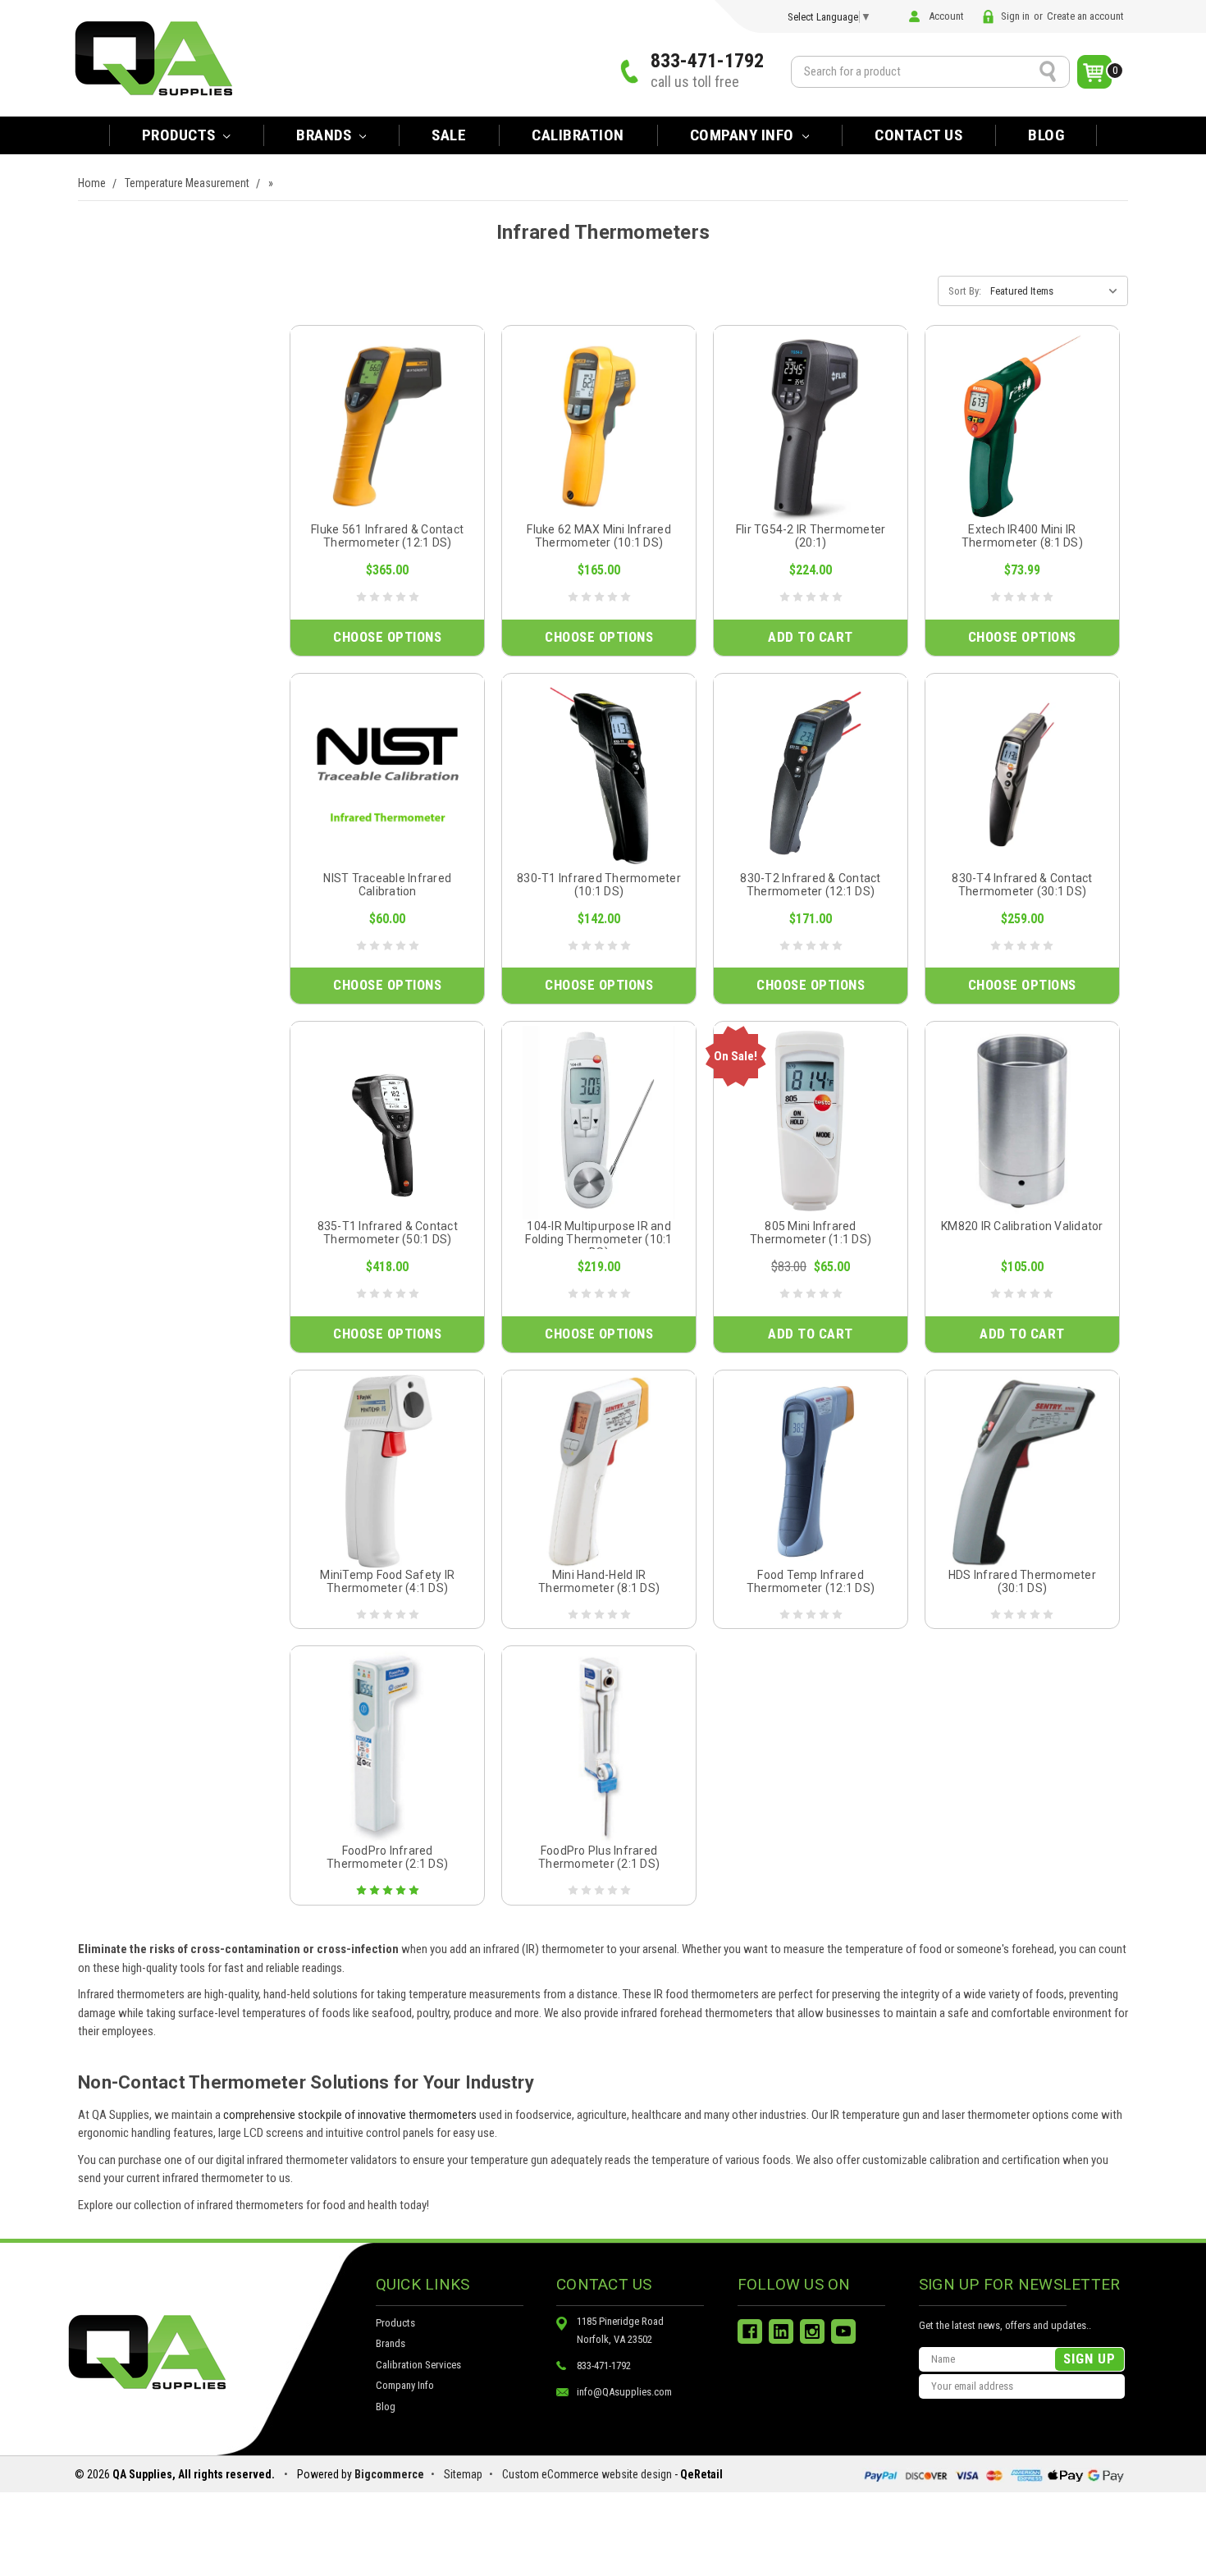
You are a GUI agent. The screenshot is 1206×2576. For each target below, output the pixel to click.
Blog (1046, 135)
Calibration (578, 135)
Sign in (1015, 16)
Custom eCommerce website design (587, 2474)
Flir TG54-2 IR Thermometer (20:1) (811, 536)
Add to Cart (811, 637)
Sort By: (965, 291)
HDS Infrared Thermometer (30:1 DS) (1022, 1581)
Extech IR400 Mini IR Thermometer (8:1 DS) (1022, 536)
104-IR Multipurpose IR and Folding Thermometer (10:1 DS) (598, 1239)
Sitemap (463, 2474)
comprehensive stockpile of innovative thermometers (350, 2115)
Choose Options (387, 637)
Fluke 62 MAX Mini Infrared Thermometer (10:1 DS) (599, 536)
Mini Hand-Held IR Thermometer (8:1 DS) (599, 1581)
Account (946, 16)
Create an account (1085, 16)
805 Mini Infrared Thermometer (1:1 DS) (811, 1233)
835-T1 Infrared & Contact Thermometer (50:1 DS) (388, 1233)
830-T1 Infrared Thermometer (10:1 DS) (599, 885)
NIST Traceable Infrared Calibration (387, 885)
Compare (382, 445)
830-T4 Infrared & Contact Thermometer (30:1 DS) (1022, 885)
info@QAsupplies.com (624, 2392)
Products (181, 135)
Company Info (744, 135)
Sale (449, 135)
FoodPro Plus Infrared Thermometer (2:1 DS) (599, 1857)
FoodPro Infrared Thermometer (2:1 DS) (387, 1857)
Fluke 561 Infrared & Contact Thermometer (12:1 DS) (387, 536)
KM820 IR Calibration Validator (1022, 1226)
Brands (391, 2343)
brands (326, 135)
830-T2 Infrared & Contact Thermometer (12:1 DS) (810, 885)
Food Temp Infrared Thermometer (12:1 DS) (811, 1581)
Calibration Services (418, 2365)
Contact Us (918, 135)
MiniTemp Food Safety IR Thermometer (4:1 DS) (387, 1581)
